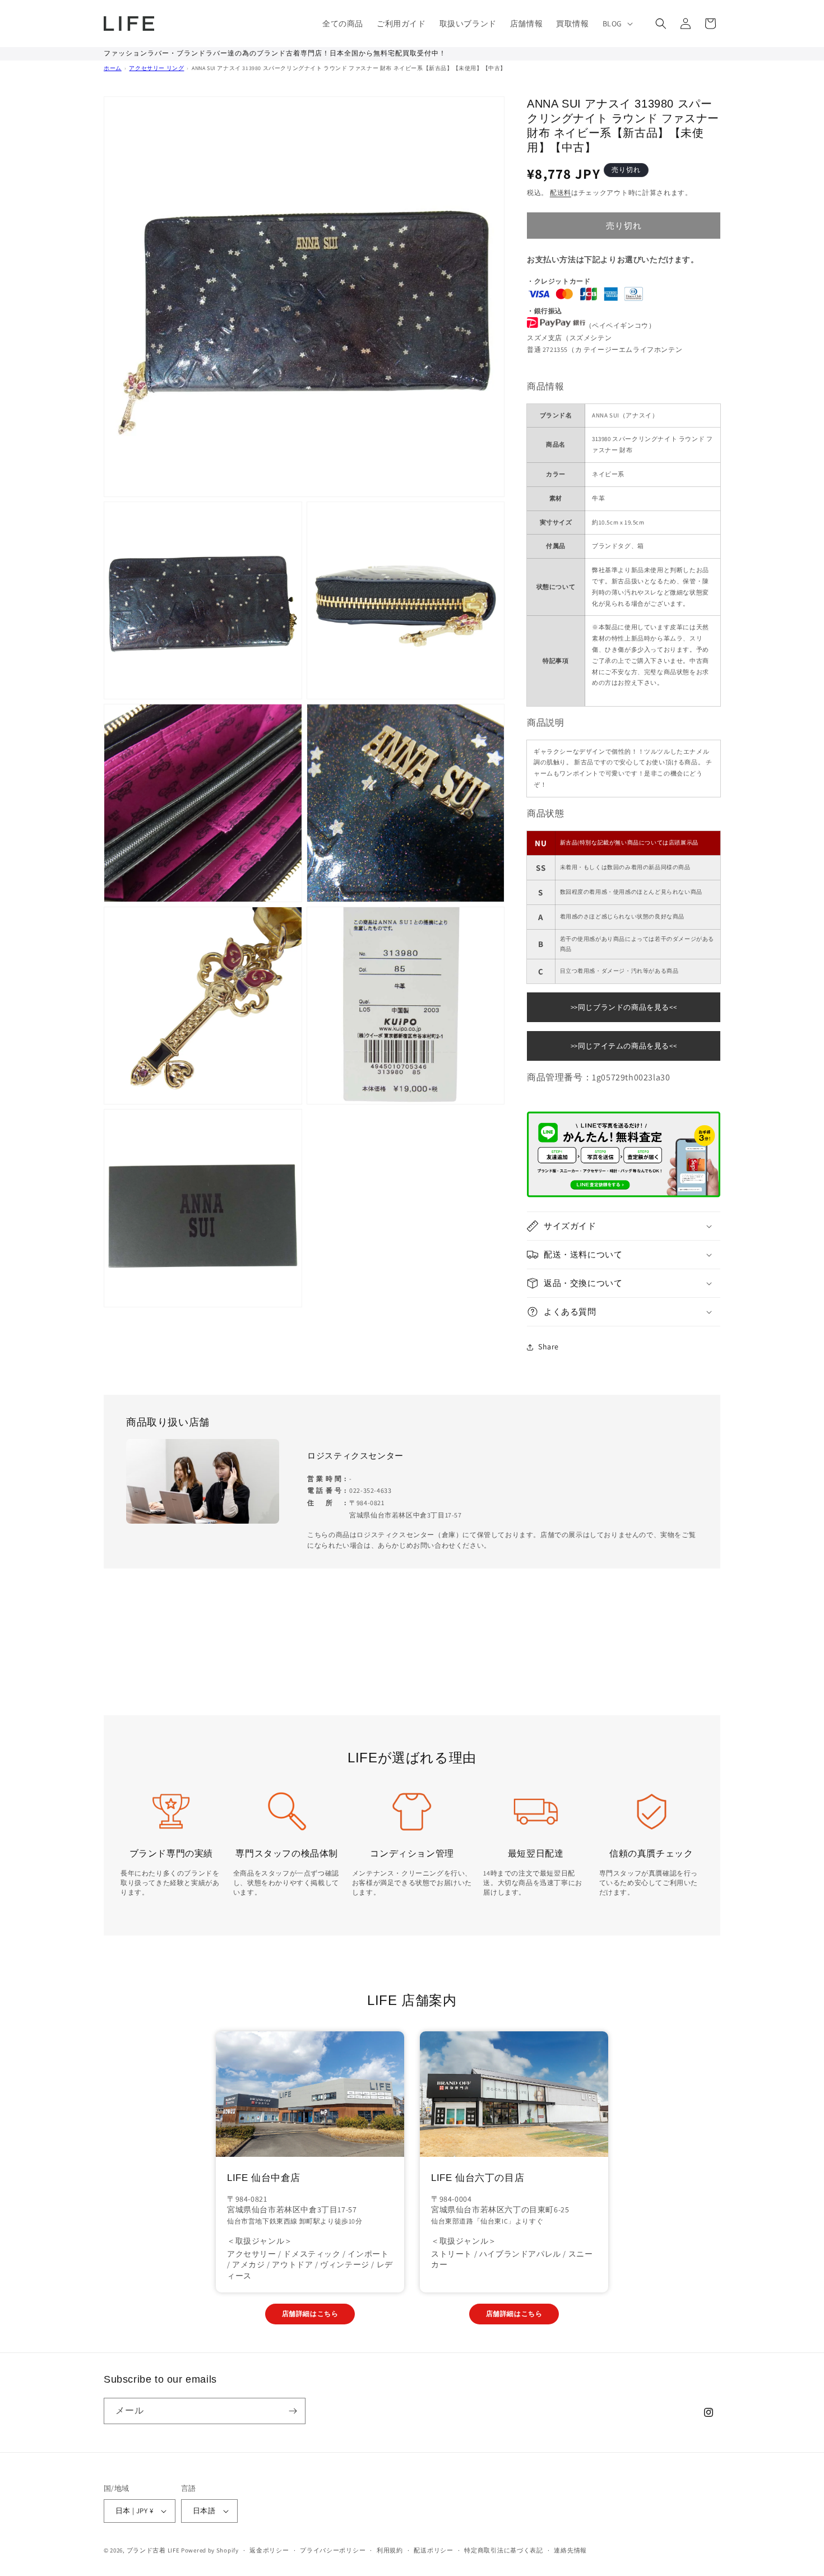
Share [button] (548, 1347)
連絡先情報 (570, 2550)
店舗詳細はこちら (310, 2313)
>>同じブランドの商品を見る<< (624, 1007)
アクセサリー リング (156, 68)
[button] (617, 24)
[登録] (293, 2411)
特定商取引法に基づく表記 (503, 2550)
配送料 (561, 192)
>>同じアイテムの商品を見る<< (624, 1046)
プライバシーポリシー (333, 2550)
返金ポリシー (269, 2550)
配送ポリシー (433, 2550)
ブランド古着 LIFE (153, 2550)
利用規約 (390, 2550)
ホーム (113, 68)
